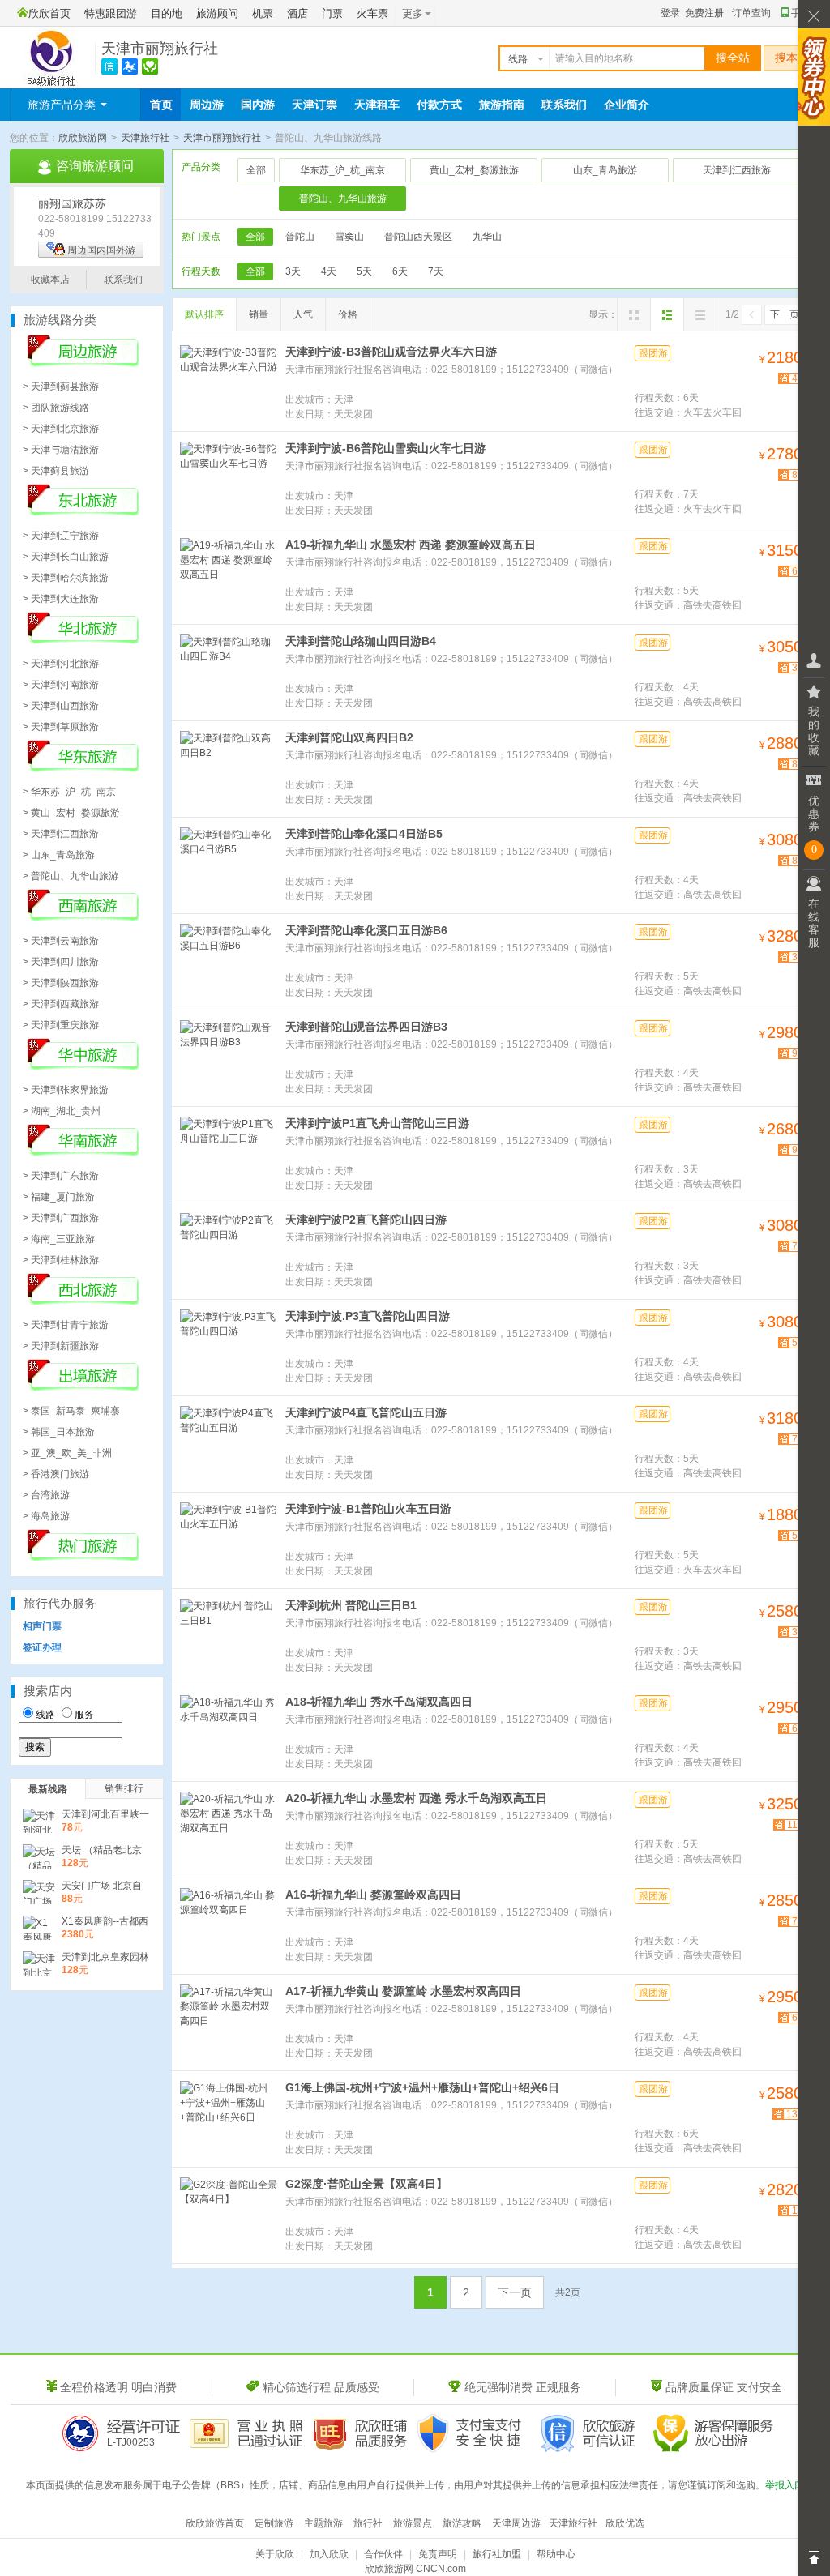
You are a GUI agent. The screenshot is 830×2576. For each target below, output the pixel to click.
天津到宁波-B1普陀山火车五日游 (368, 1509)
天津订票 (314, 105)
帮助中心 (556, 2554)
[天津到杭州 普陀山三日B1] (229, 1635)
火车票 (372, 13)
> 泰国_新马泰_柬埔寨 (71, 1411)
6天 (400, 271)
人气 (303, 314)
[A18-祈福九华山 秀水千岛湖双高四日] (229, 1732)
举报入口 (785, 2485)
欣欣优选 (625, 2523)
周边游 (207, 105)
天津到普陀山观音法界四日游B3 (366, 1027)
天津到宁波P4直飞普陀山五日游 (366, 1412)
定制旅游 (274, 2523)
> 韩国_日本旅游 (59, 1432)
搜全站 (733, 58)
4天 (329, 271)
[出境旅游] (83, 1388)
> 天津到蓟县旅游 (61, 387)
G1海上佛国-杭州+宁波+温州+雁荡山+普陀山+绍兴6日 (422, 2087)
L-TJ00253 (131, 2442)
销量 (259, 314)
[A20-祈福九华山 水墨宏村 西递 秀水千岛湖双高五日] (229, 1828)
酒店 (297, 13)
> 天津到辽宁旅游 (61, 536)
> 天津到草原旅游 (61, 727)
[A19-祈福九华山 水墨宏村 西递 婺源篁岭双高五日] (229, 575)
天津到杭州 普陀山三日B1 (351, 1605)
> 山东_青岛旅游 (59, 855)
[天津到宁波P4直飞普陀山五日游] (229, 1442)
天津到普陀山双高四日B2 (349, 737)
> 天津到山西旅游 (61, 706)
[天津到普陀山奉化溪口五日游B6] (229, 960)
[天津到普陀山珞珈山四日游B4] (229, 671)
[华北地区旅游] (83, 641)
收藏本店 (50, 280)
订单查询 (751, 13)
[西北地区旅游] (83, 1302)
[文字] (700, 314)
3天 (293, 271)
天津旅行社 (145, 138)
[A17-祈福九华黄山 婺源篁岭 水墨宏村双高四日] (229, 2021)
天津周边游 (516, 2523)
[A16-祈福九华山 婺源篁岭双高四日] (229, 1925)
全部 (256, 170)
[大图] (634, 314)
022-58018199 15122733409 (95, 226)
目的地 (167, 13)
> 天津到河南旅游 (61, 685)
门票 (332, 13)
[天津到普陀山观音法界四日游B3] (229, 1057)
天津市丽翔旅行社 (160, 49)
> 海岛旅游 (46, 1516)
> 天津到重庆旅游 (61, 1025)
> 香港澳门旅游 (56, 1474)
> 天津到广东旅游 (61, 1176)
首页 (161, 105)
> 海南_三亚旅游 (59, 1239)
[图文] (667, 314)
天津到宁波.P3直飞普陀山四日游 (368, 1316)
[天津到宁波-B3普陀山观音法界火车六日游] (229, 382)
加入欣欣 (329, 2554)
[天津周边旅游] (83, 364)
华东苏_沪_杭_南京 (342, 170)
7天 (436, 271)
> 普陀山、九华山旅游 (71, 876)
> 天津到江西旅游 (61, 834)
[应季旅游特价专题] (83, 1558)
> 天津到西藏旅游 (61, 1004)
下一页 (785, 314)
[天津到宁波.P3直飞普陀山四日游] (229, 1346)
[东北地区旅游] (83, 513)
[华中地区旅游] (83, 1067)
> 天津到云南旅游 (61, 941)
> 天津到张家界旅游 (66, 1090)
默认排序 (204, 314)
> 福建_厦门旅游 (59, 1197)
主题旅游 (323, 2523)
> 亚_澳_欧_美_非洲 (67, 1453)
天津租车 (377, 105)
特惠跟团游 (111, 13)
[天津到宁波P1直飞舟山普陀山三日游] (229, 1153)
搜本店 (792, 58)
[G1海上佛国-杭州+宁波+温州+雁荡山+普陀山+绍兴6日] (229, 2117)
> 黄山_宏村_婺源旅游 (71, 813)
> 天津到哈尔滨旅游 (66, 578)
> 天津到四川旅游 (61, 962)
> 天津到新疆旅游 (61, 1346)
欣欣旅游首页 (215, 2523)
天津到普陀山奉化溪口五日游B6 (366, 930)
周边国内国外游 (101, 250)
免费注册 (704, 13)
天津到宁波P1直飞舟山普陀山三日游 (377, 1123)
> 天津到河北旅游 (61, 664)
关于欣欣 (275, 2554)
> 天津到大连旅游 (61, 599)
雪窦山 (349, 237)
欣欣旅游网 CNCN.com (415, 2569)
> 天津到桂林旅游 (61, 1260)
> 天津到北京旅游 (61, 429)
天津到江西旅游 (737, 170)
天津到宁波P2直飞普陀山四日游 (366, 1220)
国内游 (258, 105)
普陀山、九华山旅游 (343, 199)
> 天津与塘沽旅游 (61, 450)
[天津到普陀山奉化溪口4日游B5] (229, 864)
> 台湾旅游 (46, 1495)
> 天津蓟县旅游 (56, 471)
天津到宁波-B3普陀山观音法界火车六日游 (391, 352)
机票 (263, 13)
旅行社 (368, 2523)
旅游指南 (502, 105)
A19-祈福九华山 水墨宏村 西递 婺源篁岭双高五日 (411, 545)
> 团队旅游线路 (56, 408)
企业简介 (627, 105)
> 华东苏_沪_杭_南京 (69, 792)
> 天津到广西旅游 (61, 1218)
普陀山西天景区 (418, 237)
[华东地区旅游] (83, 769)
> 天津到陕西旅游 (61, 983)
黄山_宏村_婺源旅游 (474, 170)
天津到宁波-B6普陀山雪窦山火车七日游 (385, 448)
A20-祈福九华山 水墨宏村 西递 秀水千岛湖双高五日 (416, 1798)
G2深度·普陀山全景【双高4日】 (366, 2184)
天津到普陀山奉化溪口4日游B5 (364, 834)
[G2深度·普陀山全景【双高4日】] (229, 2214)
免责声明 (438, 2554)
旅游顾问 (217, 13)
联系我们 (564, 105)
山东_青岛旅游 (605, 170)
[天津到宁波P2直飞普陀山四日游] (229, 1250)
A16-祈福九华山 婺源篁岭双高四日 (373, 1895)
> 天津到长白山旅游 (66, 557)
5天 (364, 271)
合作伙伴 (383, 2554)
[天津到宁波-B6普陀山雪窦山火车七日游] (229, 478)
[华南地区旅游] (83, 1153)
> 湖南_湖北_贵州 (62, 1111)
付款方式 (439, 105)
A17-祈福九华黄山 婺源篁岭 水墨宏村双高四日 (403, 1991)
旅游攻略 (462, 2523)
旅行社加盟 (497, 2554)
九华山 (487, 237)
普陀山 (300, 237)
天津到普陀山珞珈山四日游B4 (361, 641)
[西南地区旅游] (83, 918)
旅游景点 (413, 2523)
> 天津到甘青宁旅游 (66, 1325)
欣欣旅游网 (83, 138)
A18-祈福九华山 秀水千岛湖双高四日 (379, 1702)
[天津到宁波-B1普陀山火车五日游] (229, 1539)
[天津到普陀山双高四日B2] (229, 767)
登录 (670, 13)
